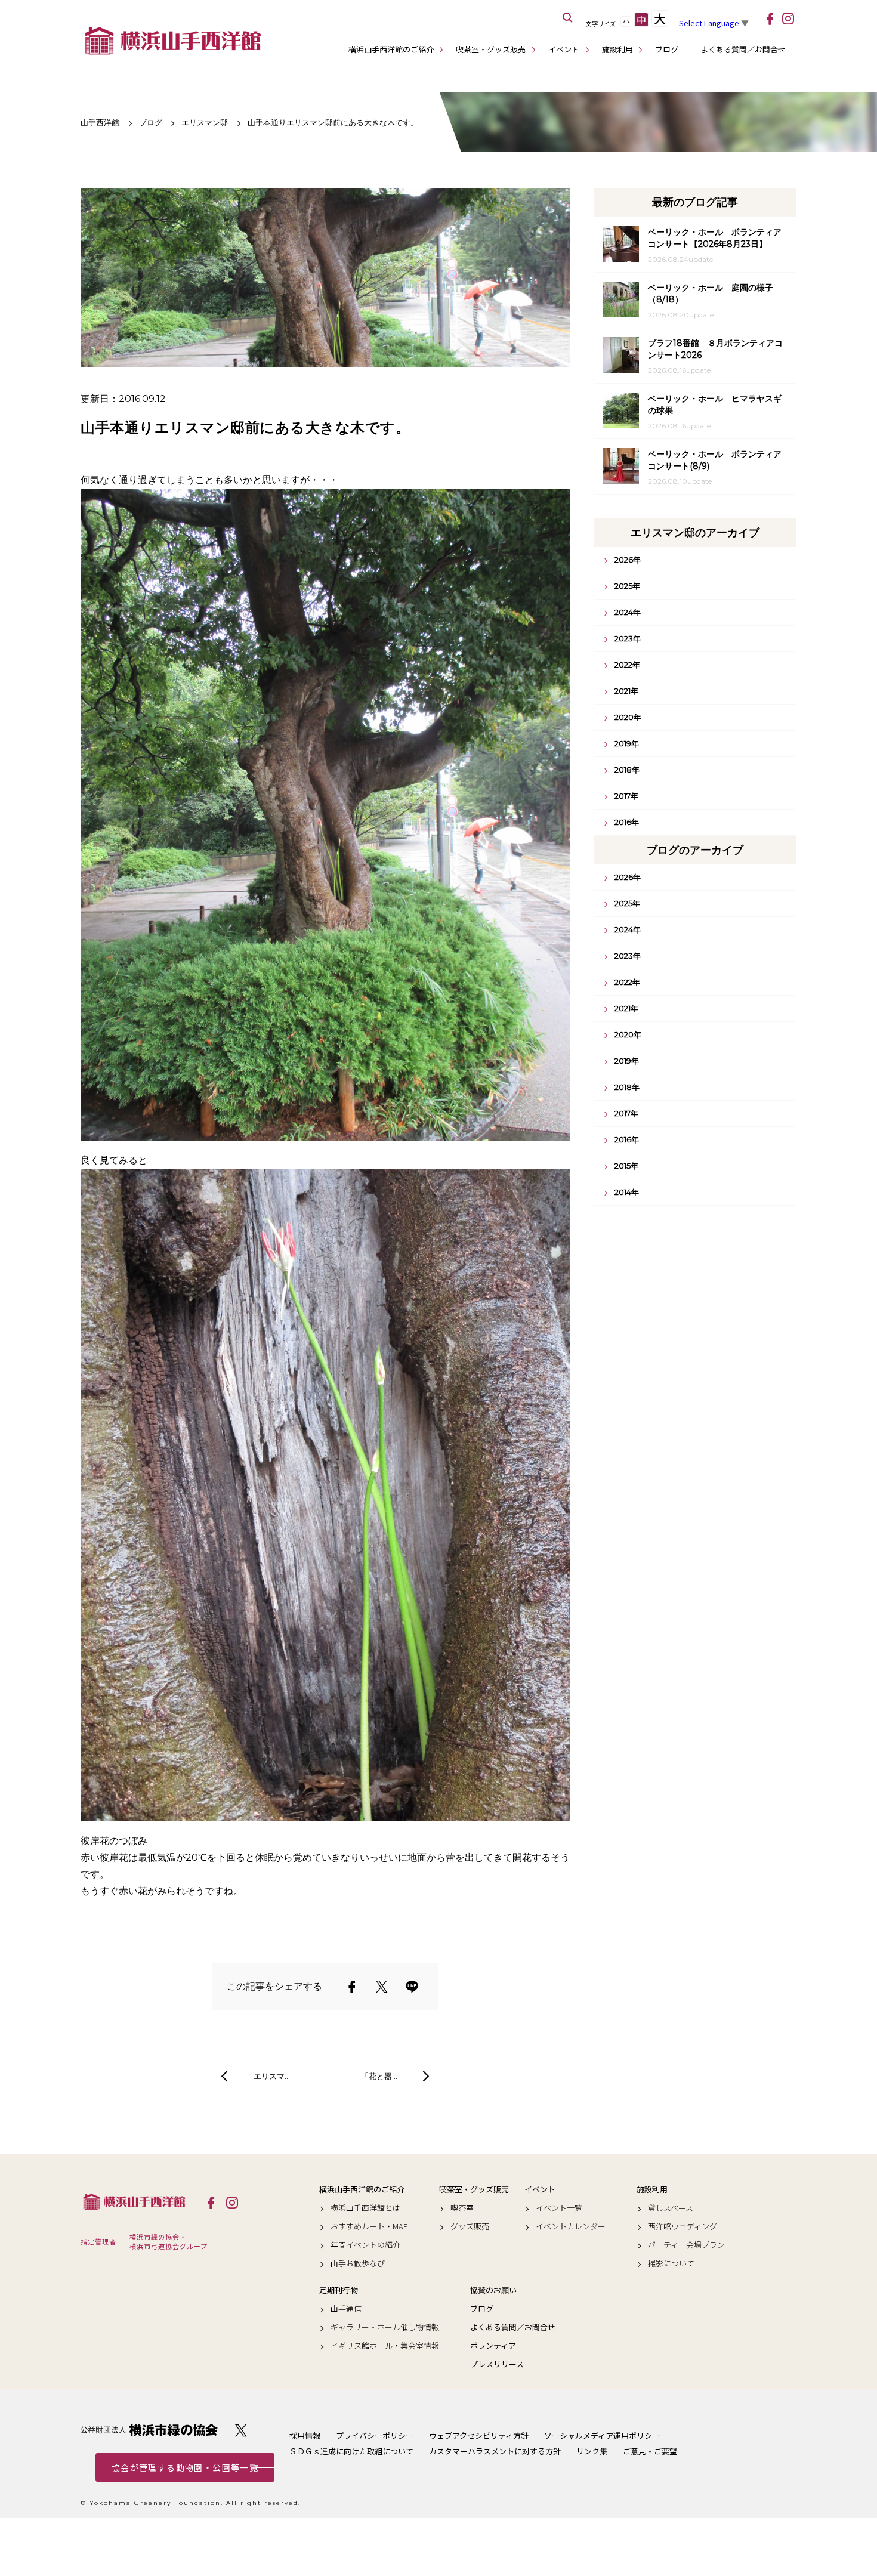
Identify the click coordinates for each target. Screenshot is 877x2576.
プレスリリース (497, 2364)
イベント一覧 (559, 2208)
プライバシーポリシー (375, 2436)
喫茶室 (462, 2208)
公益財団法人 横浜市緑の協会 (149, 2430)
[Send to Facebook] (352, 1987)
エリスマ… (272, 2076)
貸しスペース (671, 2208)
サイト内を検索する (568, 18)
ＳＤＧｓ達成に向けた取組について (351, 2451)
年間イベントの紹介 (365, 2245)
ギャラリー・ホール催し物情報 (385, 2327)
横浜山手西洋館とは (365, 2208)
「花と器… (379, 2076)
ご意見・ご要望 (650, 2451)
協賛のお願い (493, 2290)
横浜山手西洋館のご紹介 (391, 49)
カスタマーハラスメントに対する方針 (495, 2451)
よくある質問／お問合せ (743, 49)
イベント (564, 49)
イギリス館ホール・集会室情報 (385, 2346)
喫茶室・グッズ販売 (491, 49)
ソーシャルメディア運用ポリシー (602, 2436)
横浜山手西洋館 (134, 2202)
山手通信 (346, 2309)
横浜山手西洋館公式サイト (173, 41)
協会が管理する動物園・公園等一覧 (185, 2467)
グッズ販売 (470, 2226)
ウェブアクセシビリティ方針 (479, 2436)
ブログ (667, 49)
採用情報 (305, 2436)
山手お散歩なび (358, 2263)
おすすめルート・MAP (369, 2226)
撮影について (671, 2263)
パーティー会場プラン (686, 2245)
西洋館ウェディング (683, 2226)
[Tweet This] (382, 1987)
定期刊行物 (339, 2290)
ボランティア (493, 2346)
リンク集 (592, 2451)
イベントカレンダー (571, 2226)
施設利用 (617, 49)
